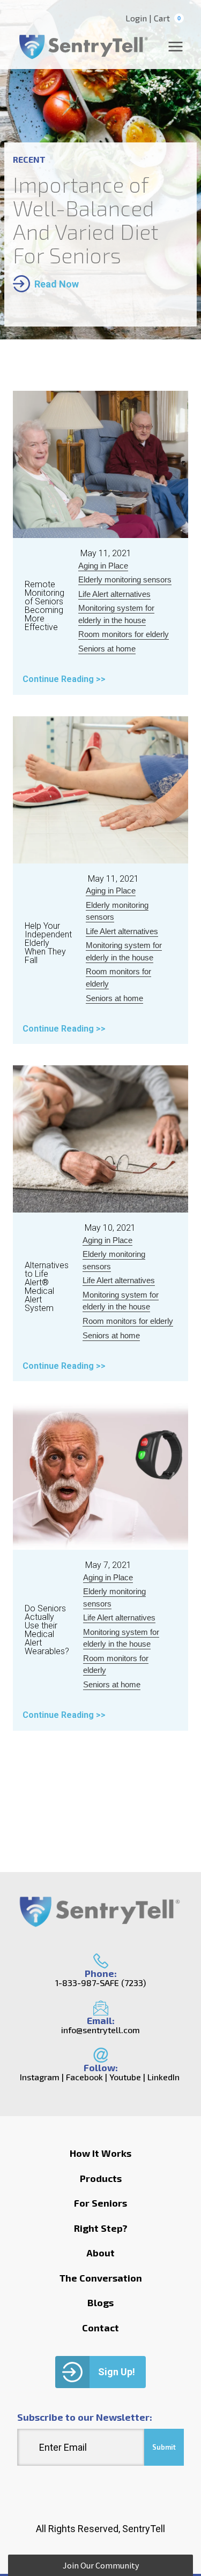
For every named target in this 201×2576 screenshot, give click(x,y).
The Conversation (101, 2278)
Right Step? (101, 2228)
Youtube (125, 2077)
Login (136, 18)
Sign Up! (117, 2372)
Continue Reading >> (64, 679)
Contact (100, 2328)
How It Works (100, 2153)
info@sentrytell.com (100, 2030)
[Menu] (176, 47)
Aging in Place (103, 566)
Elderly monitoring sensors (125, 579)
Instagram (40, 2077)
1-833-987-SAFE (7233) (100, 1983)
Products (101, 2178)
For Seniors (100, 2203)
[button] (100, 2565)
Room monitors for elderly (124, 634)
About (100, 2253)
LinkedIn (163, 2077)
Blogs (100, 2302)
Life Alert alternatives (114, 594)
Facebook (84, 2077)
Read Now (57, 284)
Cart (167, 18)
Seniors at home (107, 649)
